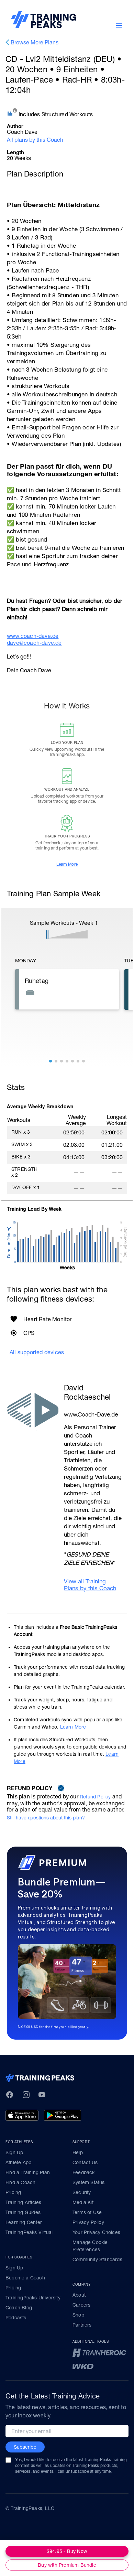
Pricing (13, 2192)
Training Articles (23, 2202)
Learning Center (24, 2222)
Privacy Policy (88, 2222)
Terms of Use (87, 2212)
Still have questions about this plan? (46, 1818)
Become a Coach (25, 2278)
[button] (51, 1061)
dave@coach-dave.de (34, 643)
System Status (89, 2182)
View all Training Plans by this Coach (90, 1585)
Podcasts (16, 2318)
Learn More (67, 864)
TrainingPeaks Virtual (29, 2232)
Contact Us (85, 2162)
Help (78, 2152)
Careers (81, 2305)
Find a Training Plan (28, 2172)
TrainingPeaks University (33, 2298)
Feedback (84, 2172)
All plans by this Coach (35, 140)
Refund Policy (95, 1797)
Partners (82, 2325)
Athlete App (18, 2162)
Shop (78, 2315)
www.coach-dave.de (33, 636)
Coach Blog (19, 2308)
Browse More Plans (35, 42)
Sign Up (14, 2152)
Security (82, 2192)
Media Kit (83, 2202)
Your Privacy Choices (96, 2232)
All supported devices (37, 1352)
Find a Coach (20, 2182)
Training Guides (23, 2212)
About (79, 2295)
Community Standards (97, 2259)
